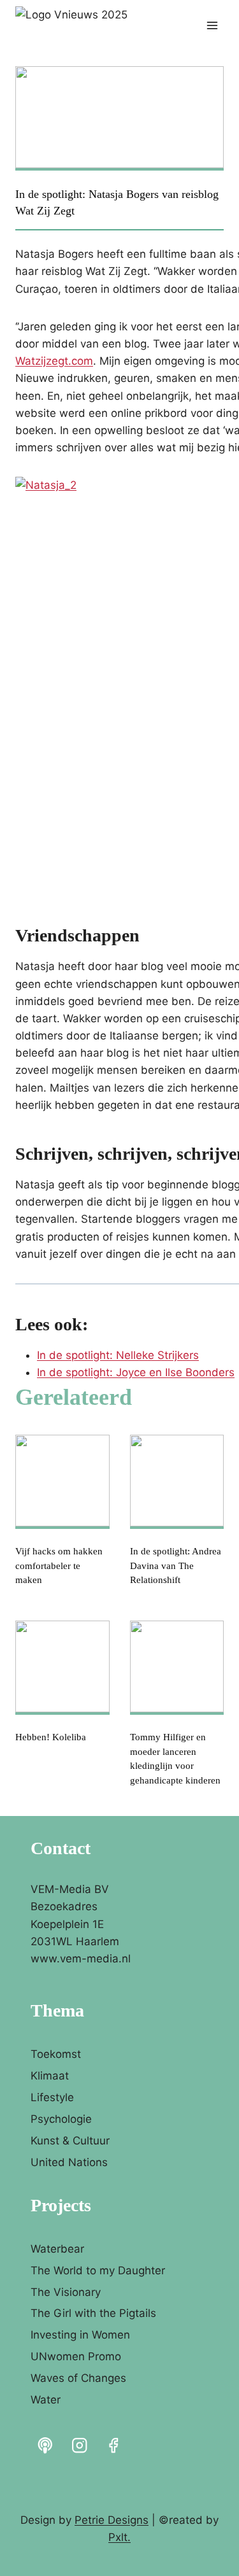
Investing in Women (80, 2335)
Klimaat (50, 2076)
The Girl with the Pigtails (93, 2313)
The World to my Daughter (98, 2270)
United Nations (69, 2162)
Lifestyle (52, 2097)
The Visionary (66, 2292)
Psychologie (61, 2119)
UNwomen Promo (76, 2356)
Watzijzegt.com (54, 361)
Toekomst (56, 2054)
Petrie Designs (112, 2520)
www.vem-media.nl (81, 1959)
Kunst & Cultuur (70, 2141)
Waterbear (57, 2249)
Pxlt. (119, 2537)
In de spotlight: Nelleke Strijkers (118, 1355)
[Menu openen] (212, 25)
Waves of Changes (78, 2378)
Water (46, 2400)
